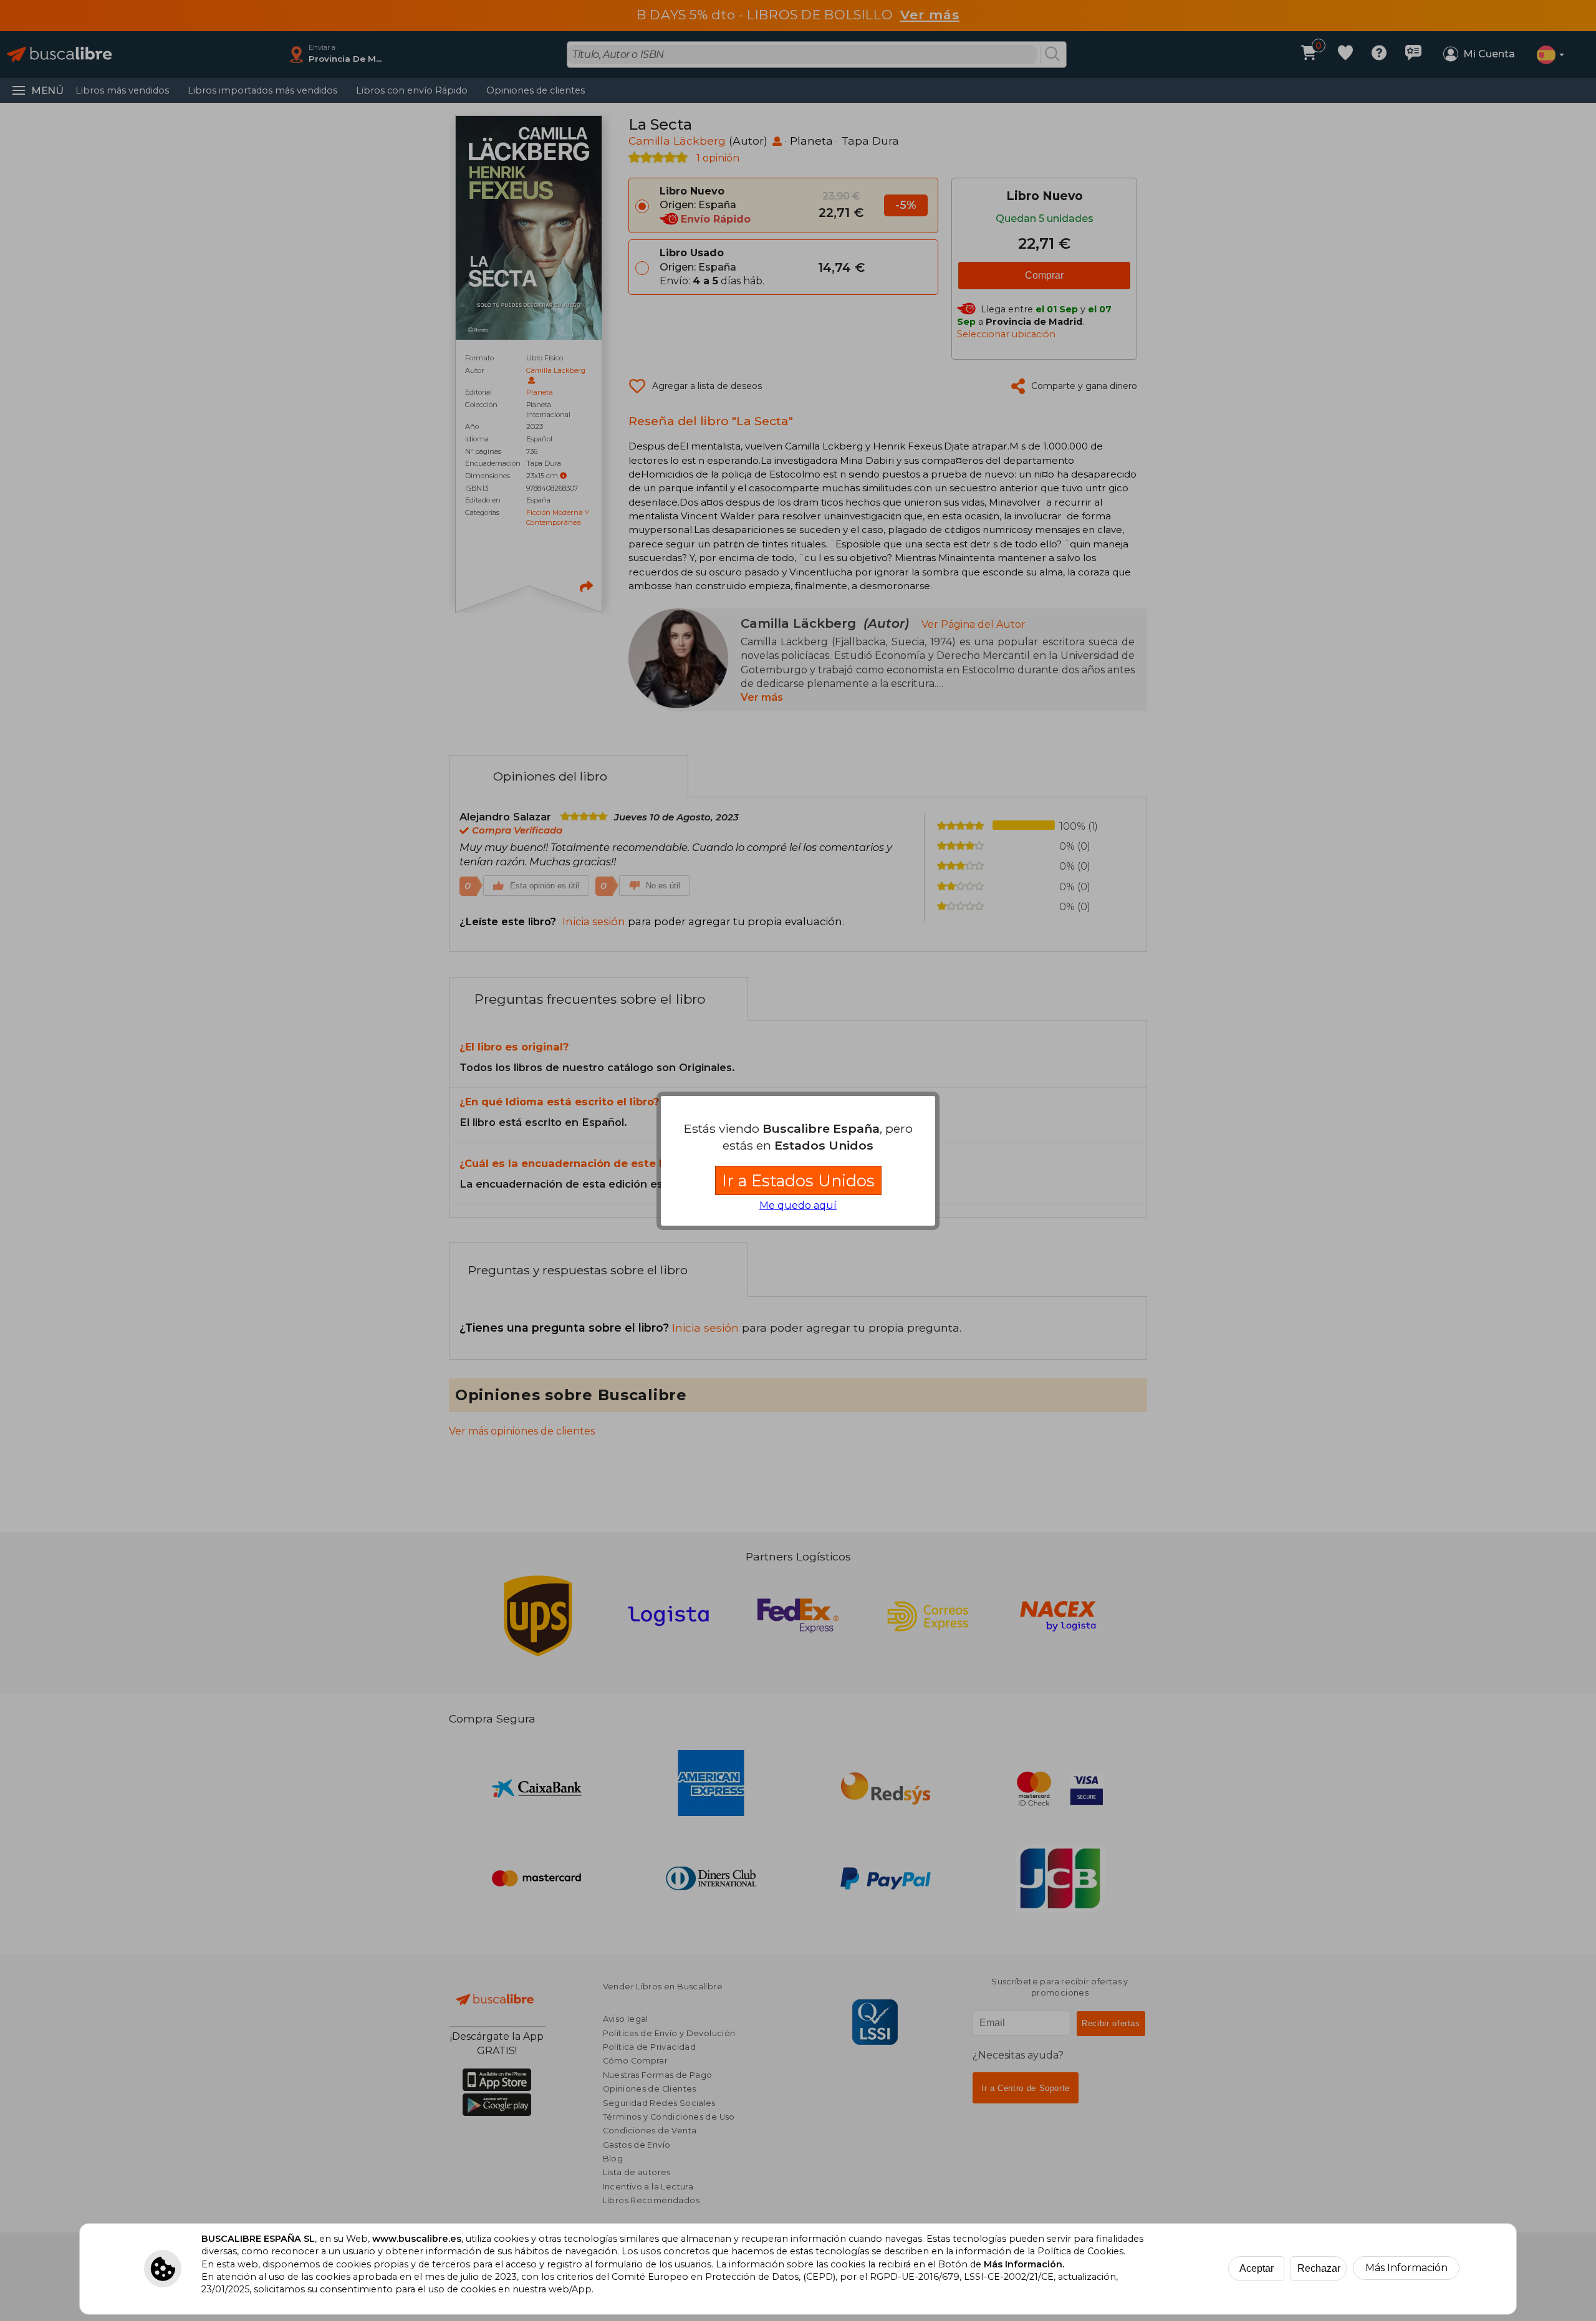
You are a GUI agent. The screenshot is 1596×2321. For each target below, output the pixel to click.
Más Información (1406, 2268)
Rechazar (1319, 2268)
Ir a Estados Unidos (798, 1180)
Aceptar (1257, 2268)
